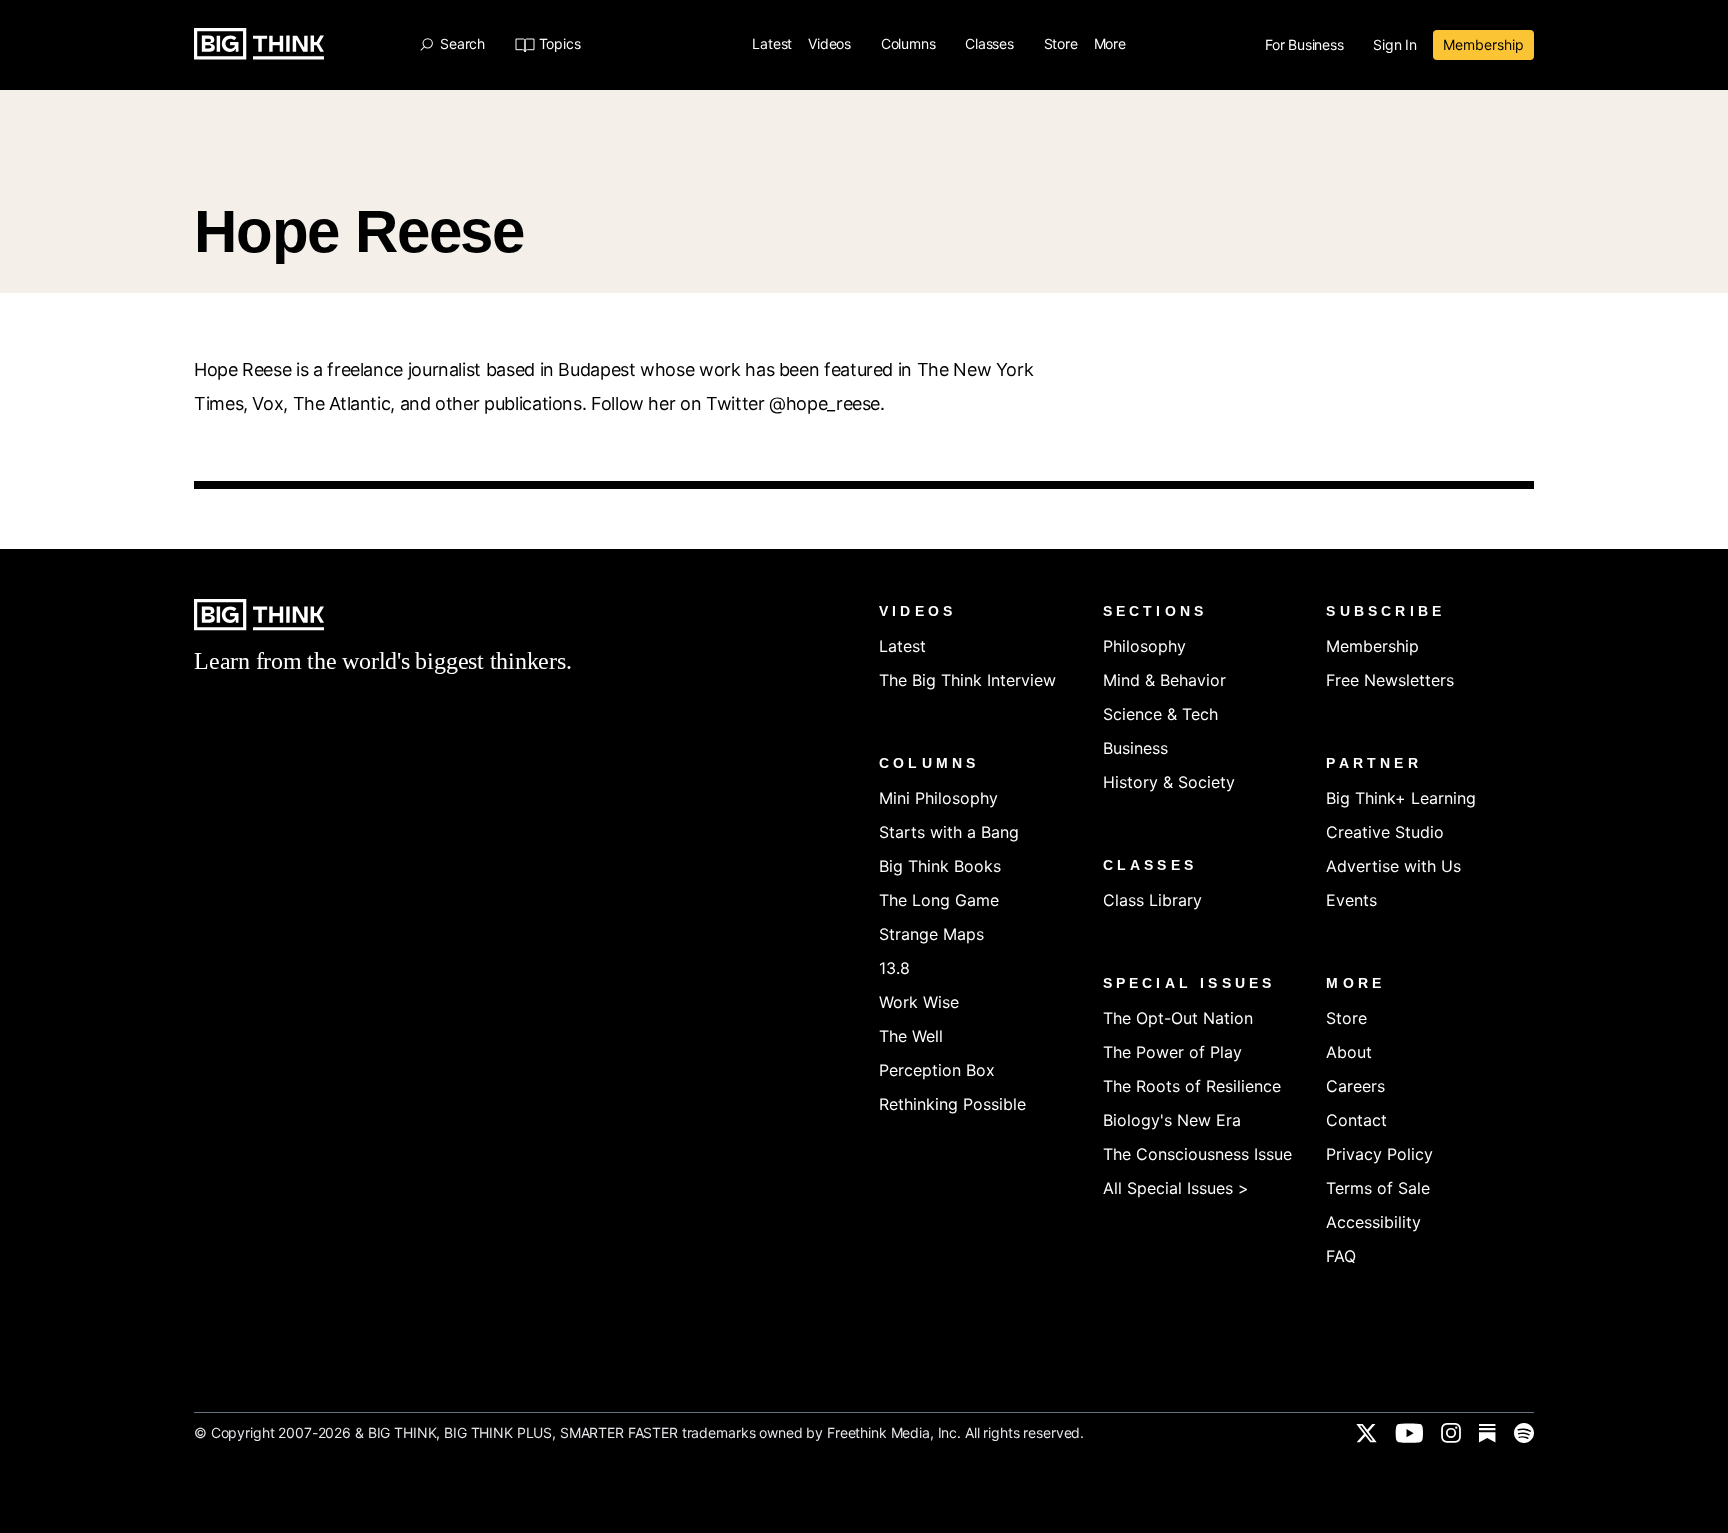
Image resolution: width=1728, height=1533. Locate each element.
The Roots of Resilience (1192, 1086)
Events (1351, 900)
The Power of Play (1172, 1052)
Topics (559, 44)
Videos (831, 44)
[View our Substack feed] (1487, 1433)
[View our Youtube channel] (1409, 1433)
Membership (1483, 44)
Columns (910, 44)
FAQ (1341, 1256)
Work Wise (919, 1002)
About (1349, 1052)
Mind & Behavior (1164, 680)
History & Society (1169, 782)
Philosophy (1144, 646)
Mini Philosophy (938, 798)
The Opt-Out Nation (1178, 1018)
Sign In (1395, 45)
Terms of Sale (1378, 1188)
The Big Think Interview (967, 680)
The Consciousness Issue (1197, 1154)
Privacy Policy (1379, 1154)
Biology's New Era (1172, 1120)
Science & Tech (1160, 714)
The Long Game (939, 900)
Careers (1355, 1086)
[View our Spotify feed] (1524, 1433)
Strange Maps (931, 934)
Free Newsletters (1390, 680)
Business (1135, 748)
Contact (1356, 1120)
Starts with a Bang (949, 832)
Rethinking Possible (952, 1104)
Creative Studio (1385, 832)
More (1112, 44)
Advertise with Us (1393, 866)
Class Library (1152, 900)
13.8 (894, 968)
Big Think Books (940, 866)
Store (1061, 44)
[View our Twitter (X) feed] (1366, 1433)
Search (462, 44)
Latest (772, 44)
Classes (991, 44)
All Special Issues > (1176, 1188)
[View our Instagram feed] (1451, 1433)
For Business (1306, 45)
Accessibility (1373, 1222)
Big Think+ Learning (1401, 798)
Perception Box (937, 1070)
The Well (911, 1036)
